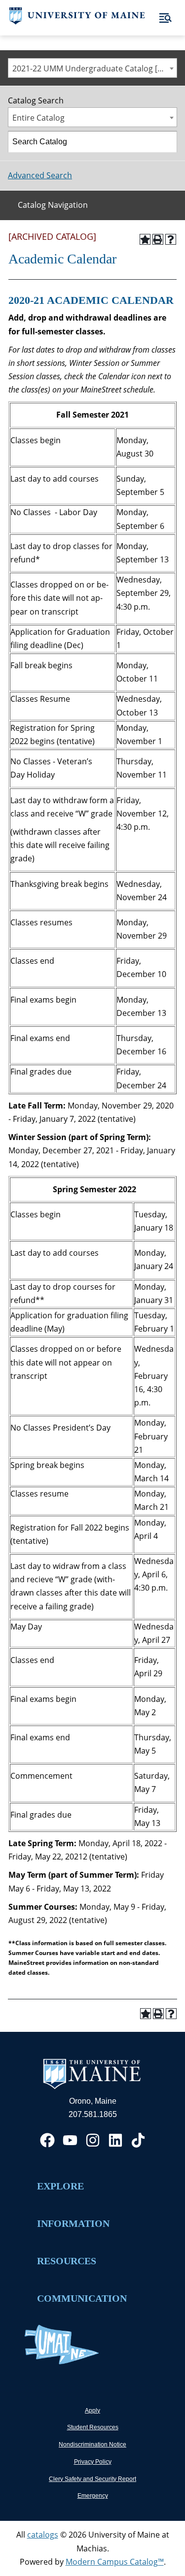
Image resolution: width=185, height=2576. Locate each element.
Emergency (93, 2496)
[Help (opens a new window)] (171, 239)
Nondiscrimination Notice (92, 2445)
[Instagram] (93, 2140)
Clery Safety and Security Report (92, 2479)
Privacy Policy (93, 2462)
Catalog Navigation (53, 205)
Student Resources (93, 2427)
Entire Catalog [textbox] (38, 118)
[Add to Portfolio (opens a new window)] (145, 239)
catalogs (43, 2535)
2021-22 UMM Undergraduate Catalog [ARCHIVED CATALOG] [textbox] (94, 68)
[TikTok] (138, 2140)
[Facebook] (47, 2140)
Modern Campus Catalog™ (115, 2562)
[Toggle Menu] (166, 18)
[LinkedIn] (115, 2140)
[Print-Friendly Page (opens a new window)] (158, 239)
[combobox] (92, 68)
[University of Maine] (77, 22)
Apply (92, 2411)
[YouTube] (70, 2140)
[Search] (167, 142)
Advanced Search (40, 175)
